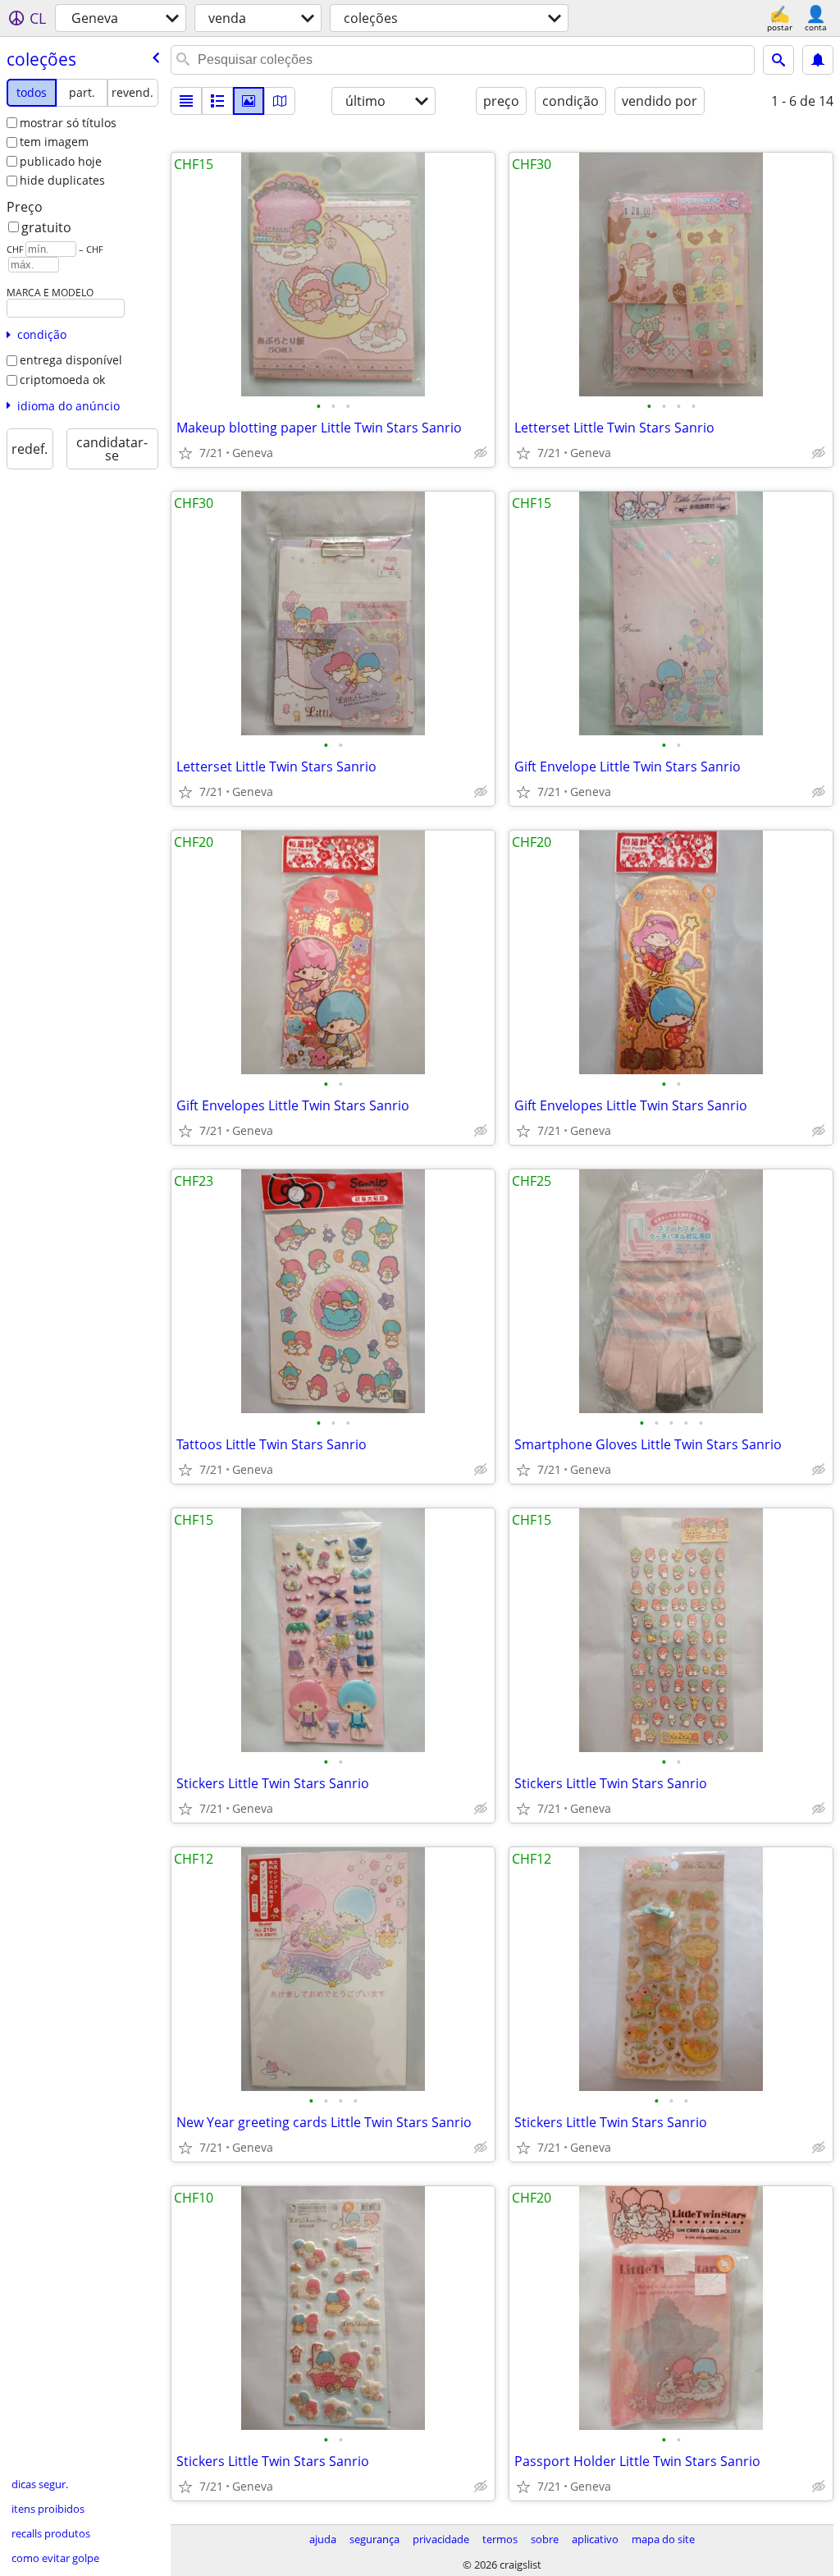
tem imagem (54, 142)
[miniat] (217, 101)
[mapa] (280, 101)
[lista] (186, 101)
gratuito (46, 227)
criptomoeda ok (62, 380)
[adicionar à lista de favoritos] (185, 453)
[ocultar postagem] (481, 453)
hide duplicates (62, 180)
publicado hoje (61, 161)
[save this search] (818, 60)
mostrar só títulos (68, 123)
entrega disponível (71, 360)
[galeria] (249, 101)
